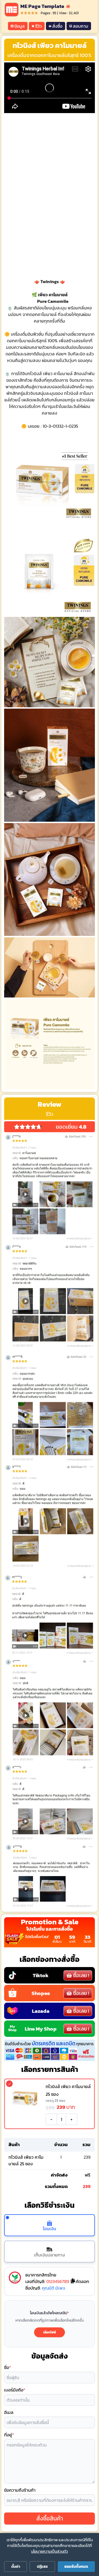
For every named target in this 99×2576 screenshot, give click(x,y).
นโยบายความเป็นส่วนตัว (50, 2551)
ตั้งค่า (16, 2567)
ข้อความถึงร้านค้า (20, 2490)
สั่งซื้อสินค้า (50, 2518)
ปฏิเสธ (42, 2567)
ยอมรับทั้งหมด (76, 2567)
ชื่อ (8, 2367)
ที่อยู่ (9, 2435)
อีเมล (9, 2412)
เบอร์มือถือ (15, 2390)
